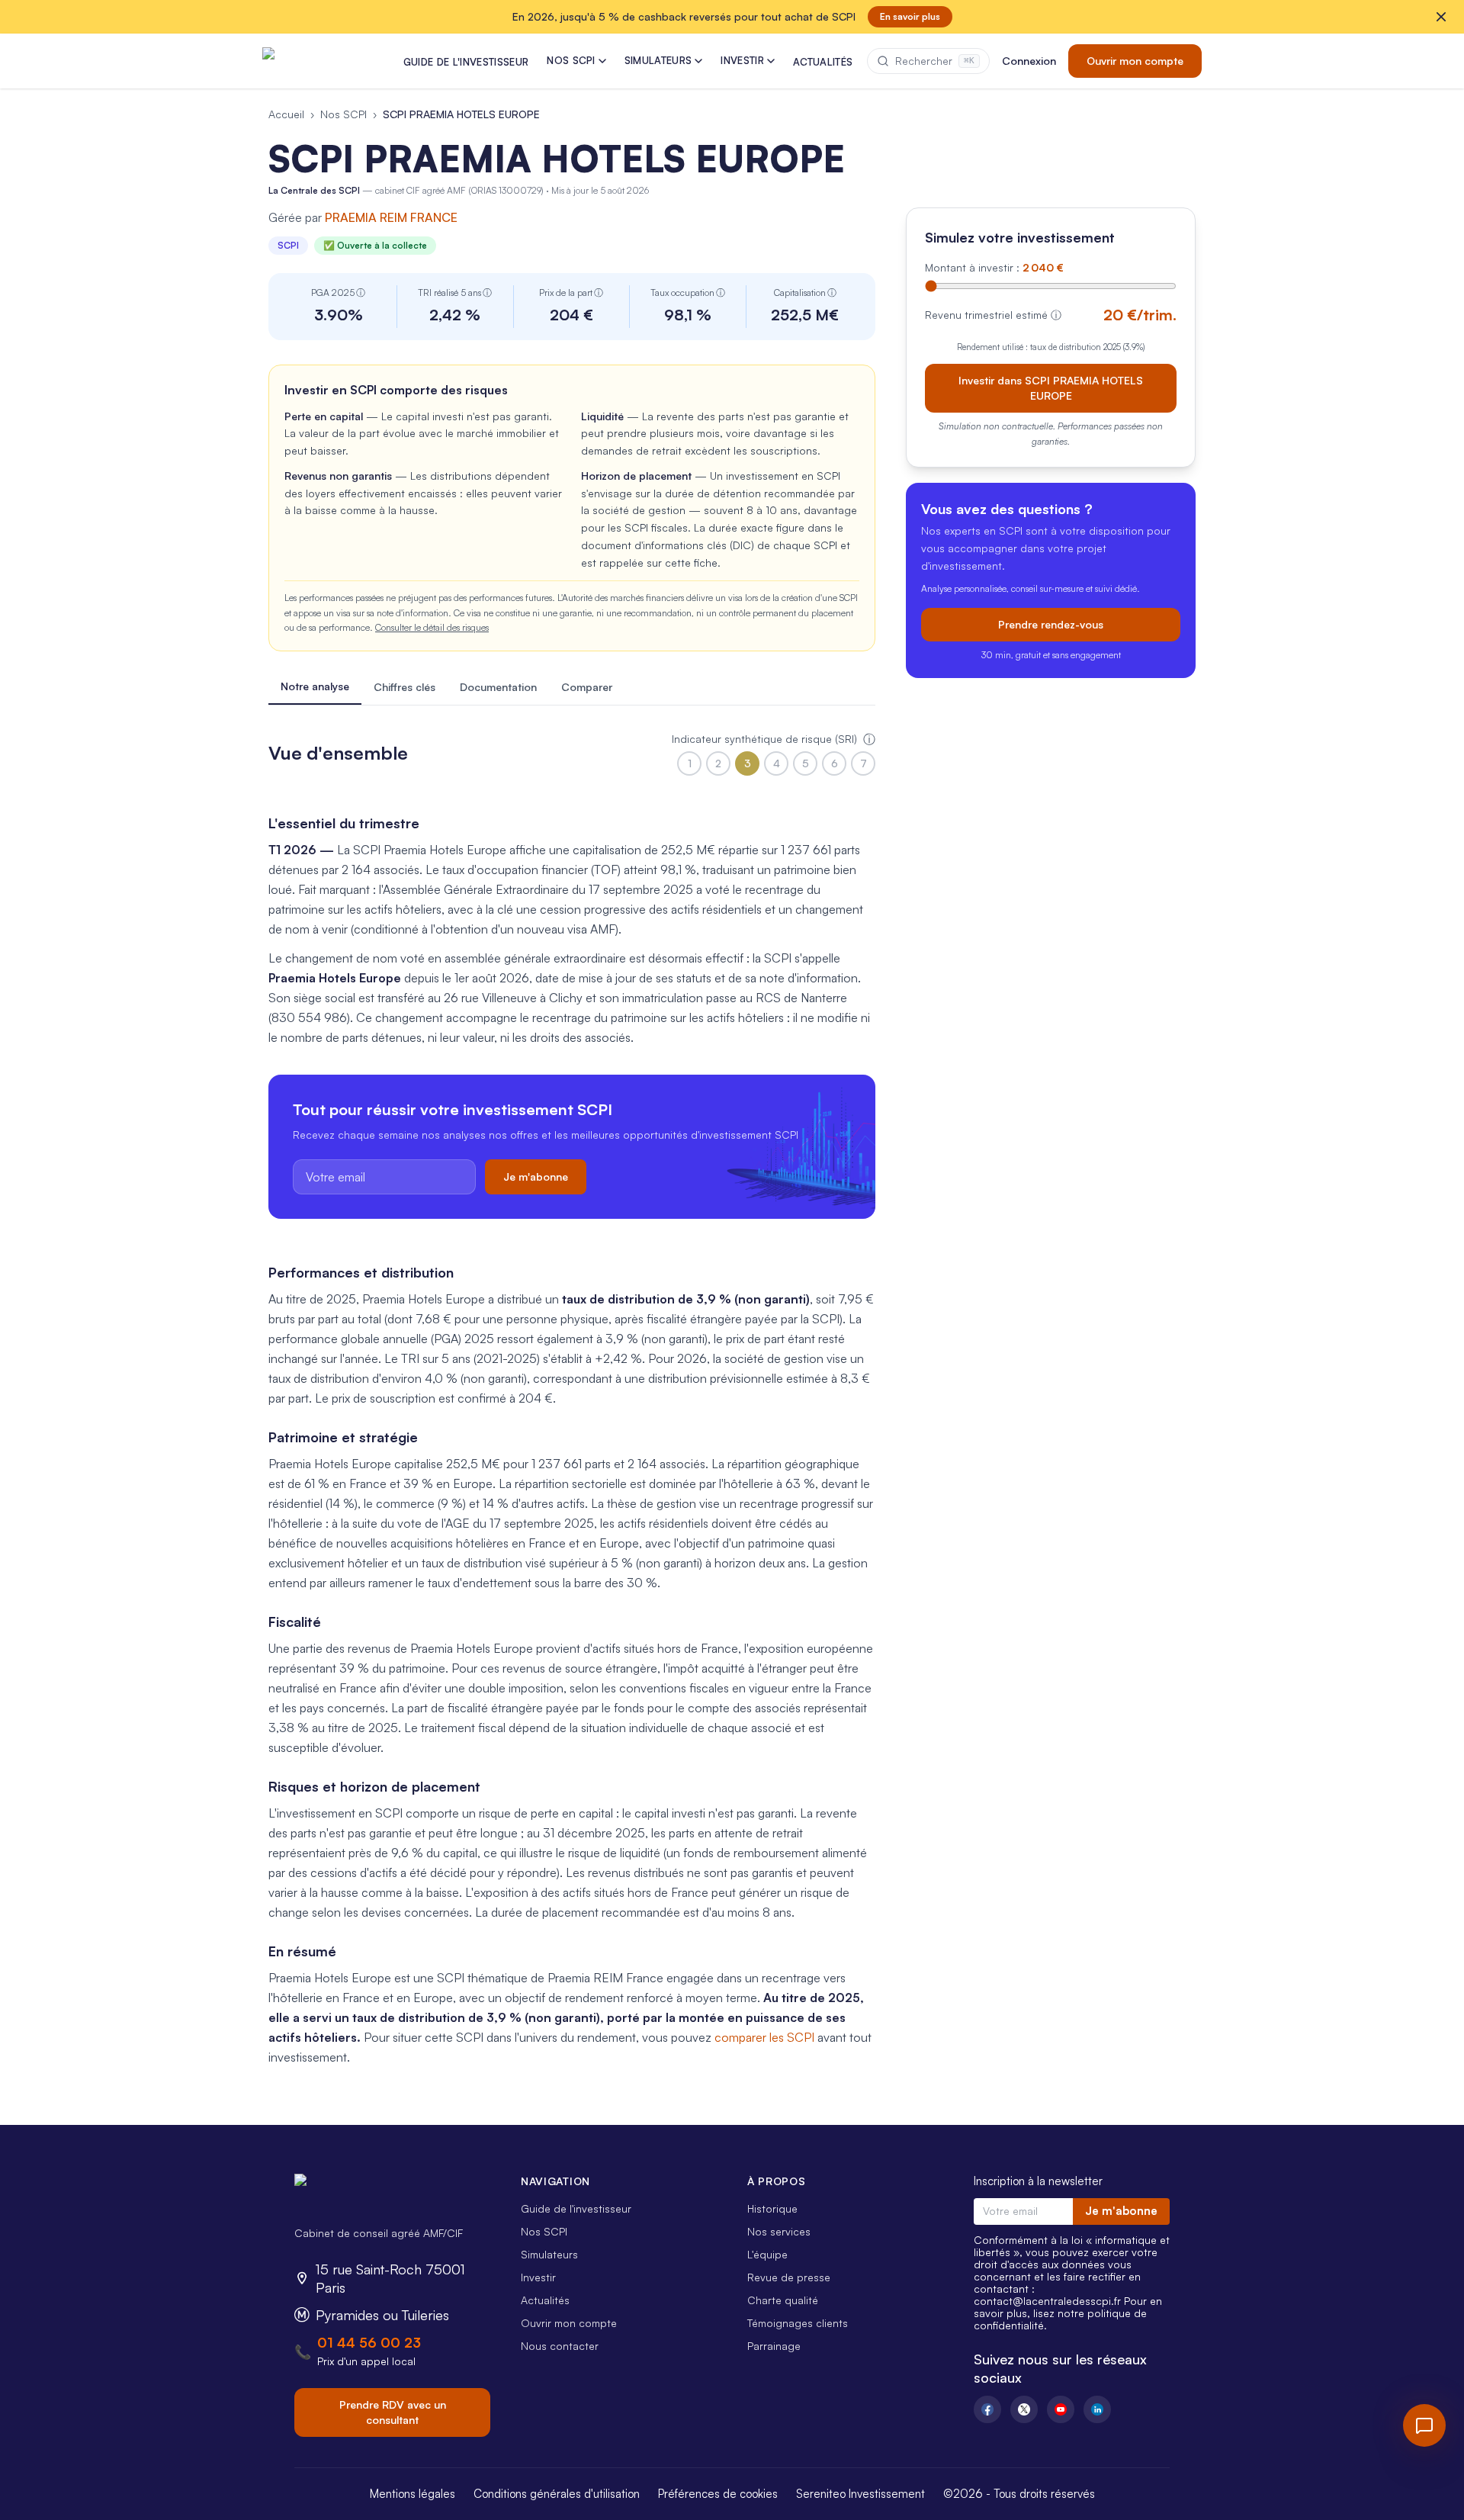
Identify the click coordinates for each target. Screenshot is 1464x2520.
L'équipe (767, 2254)
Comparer (587, 687)
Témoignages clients (798, 2323)
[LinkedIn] (1097, 2409)
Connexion (1029, 61)
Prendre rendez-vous (1051, 624)
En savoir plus (910, 16)
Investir (538, 2277)
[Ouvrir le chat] (1424, 2425)
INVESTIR (742, 60)
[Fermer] (1441, 17)
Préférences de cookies (718, 2494)
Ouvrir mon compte (1135, 61)
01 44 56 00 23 (369, 2342)
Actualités (545, 2300)
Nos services (779, 2231)
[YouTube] (1061, 2409)
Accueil (286, 114)
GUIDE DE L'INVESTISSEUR (466, 62)
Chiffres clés (405, 687)
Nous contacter (560, 2346)
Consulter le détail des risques (432, 627)
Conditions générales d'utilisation (557, 2494)
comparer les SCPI (764, 2037)
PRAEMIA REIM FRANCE (391, 217)
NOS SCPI (571, 60)
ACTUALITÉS (823, 62)
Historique (772, 2208)
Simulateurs (549, 2254)
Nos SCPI (344, 114)
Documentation (498, 687)
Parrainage (774, 2346)
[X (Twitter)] (1024, 2409)
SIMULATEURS (658, 60)
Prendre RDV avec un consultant (393, 2412)
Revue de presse (789, 2277)
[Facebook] (987, 2409)
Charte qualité (783, 2300)
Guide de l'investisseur (576, 2208)
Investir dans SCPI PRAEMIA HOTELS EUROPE (1051, 387)
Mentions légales (413, 2494)
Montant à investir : (994, 267)
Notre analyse (315, 686)
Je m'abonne (536, 1176)
